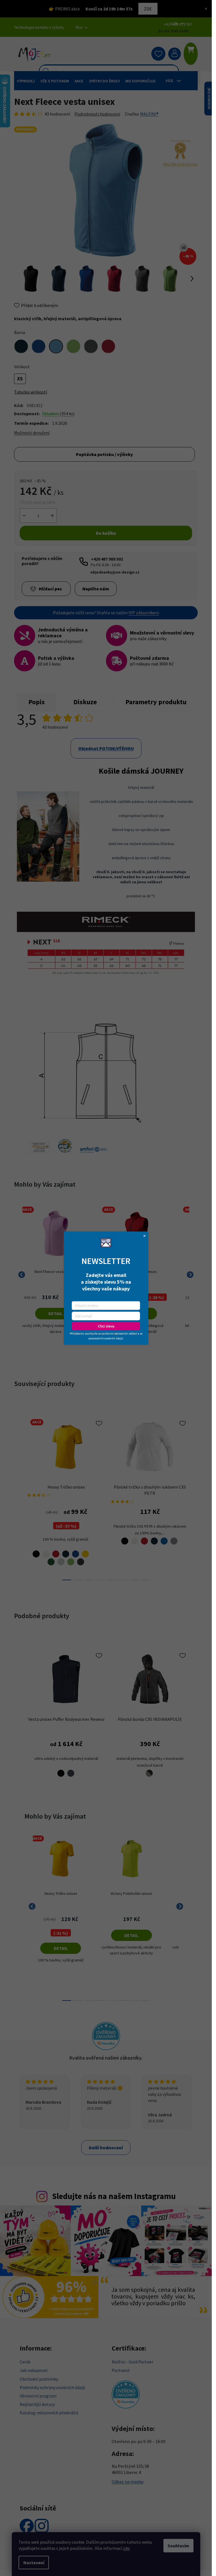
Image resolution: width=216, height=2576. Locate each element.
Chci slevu (106, 1326)
